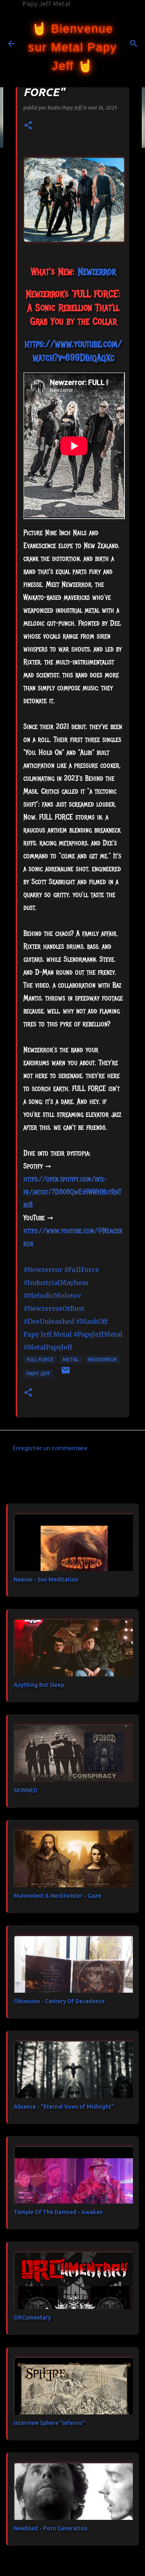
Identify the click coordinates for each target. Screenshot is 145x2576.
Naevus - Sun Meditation (46, 1579)
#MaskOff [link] (92, 1321)
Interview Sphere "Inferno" (49, 2423)
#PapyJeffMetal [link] (98, 1334)
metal (71, 1359)
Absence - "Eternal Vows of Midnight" (64, 2107)
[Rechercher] (134, 44)
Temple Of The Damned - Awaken (58, 2212)
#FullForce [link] (82, 1270)
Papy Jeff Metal (47, 4)
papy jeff (38, 1374)
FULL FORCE (40, 1359)
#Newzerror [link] (43, 1270)
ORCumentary (32, 2317)
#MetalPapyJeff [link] (48, 1347)
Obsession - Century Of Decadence (59, 2001)
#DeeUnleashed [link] (49, 1321)
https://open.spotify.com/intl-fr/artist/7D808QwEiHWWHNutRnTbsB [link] (72, 1192)
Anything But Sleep (39, 1685)
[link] (97, 271)
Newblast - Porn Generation (51, 2528)
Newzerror (102, 1359)
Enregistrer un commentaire (50, 1448)
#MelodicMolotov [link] (52, 1295)
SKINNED (26, 1790)
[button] (28, 126)
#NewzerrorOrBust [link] (54, 1308)
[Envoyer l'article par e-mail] (66, 1373)
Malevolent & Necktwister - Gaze (57, 1896)
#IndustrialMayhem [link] (56, 1283)
